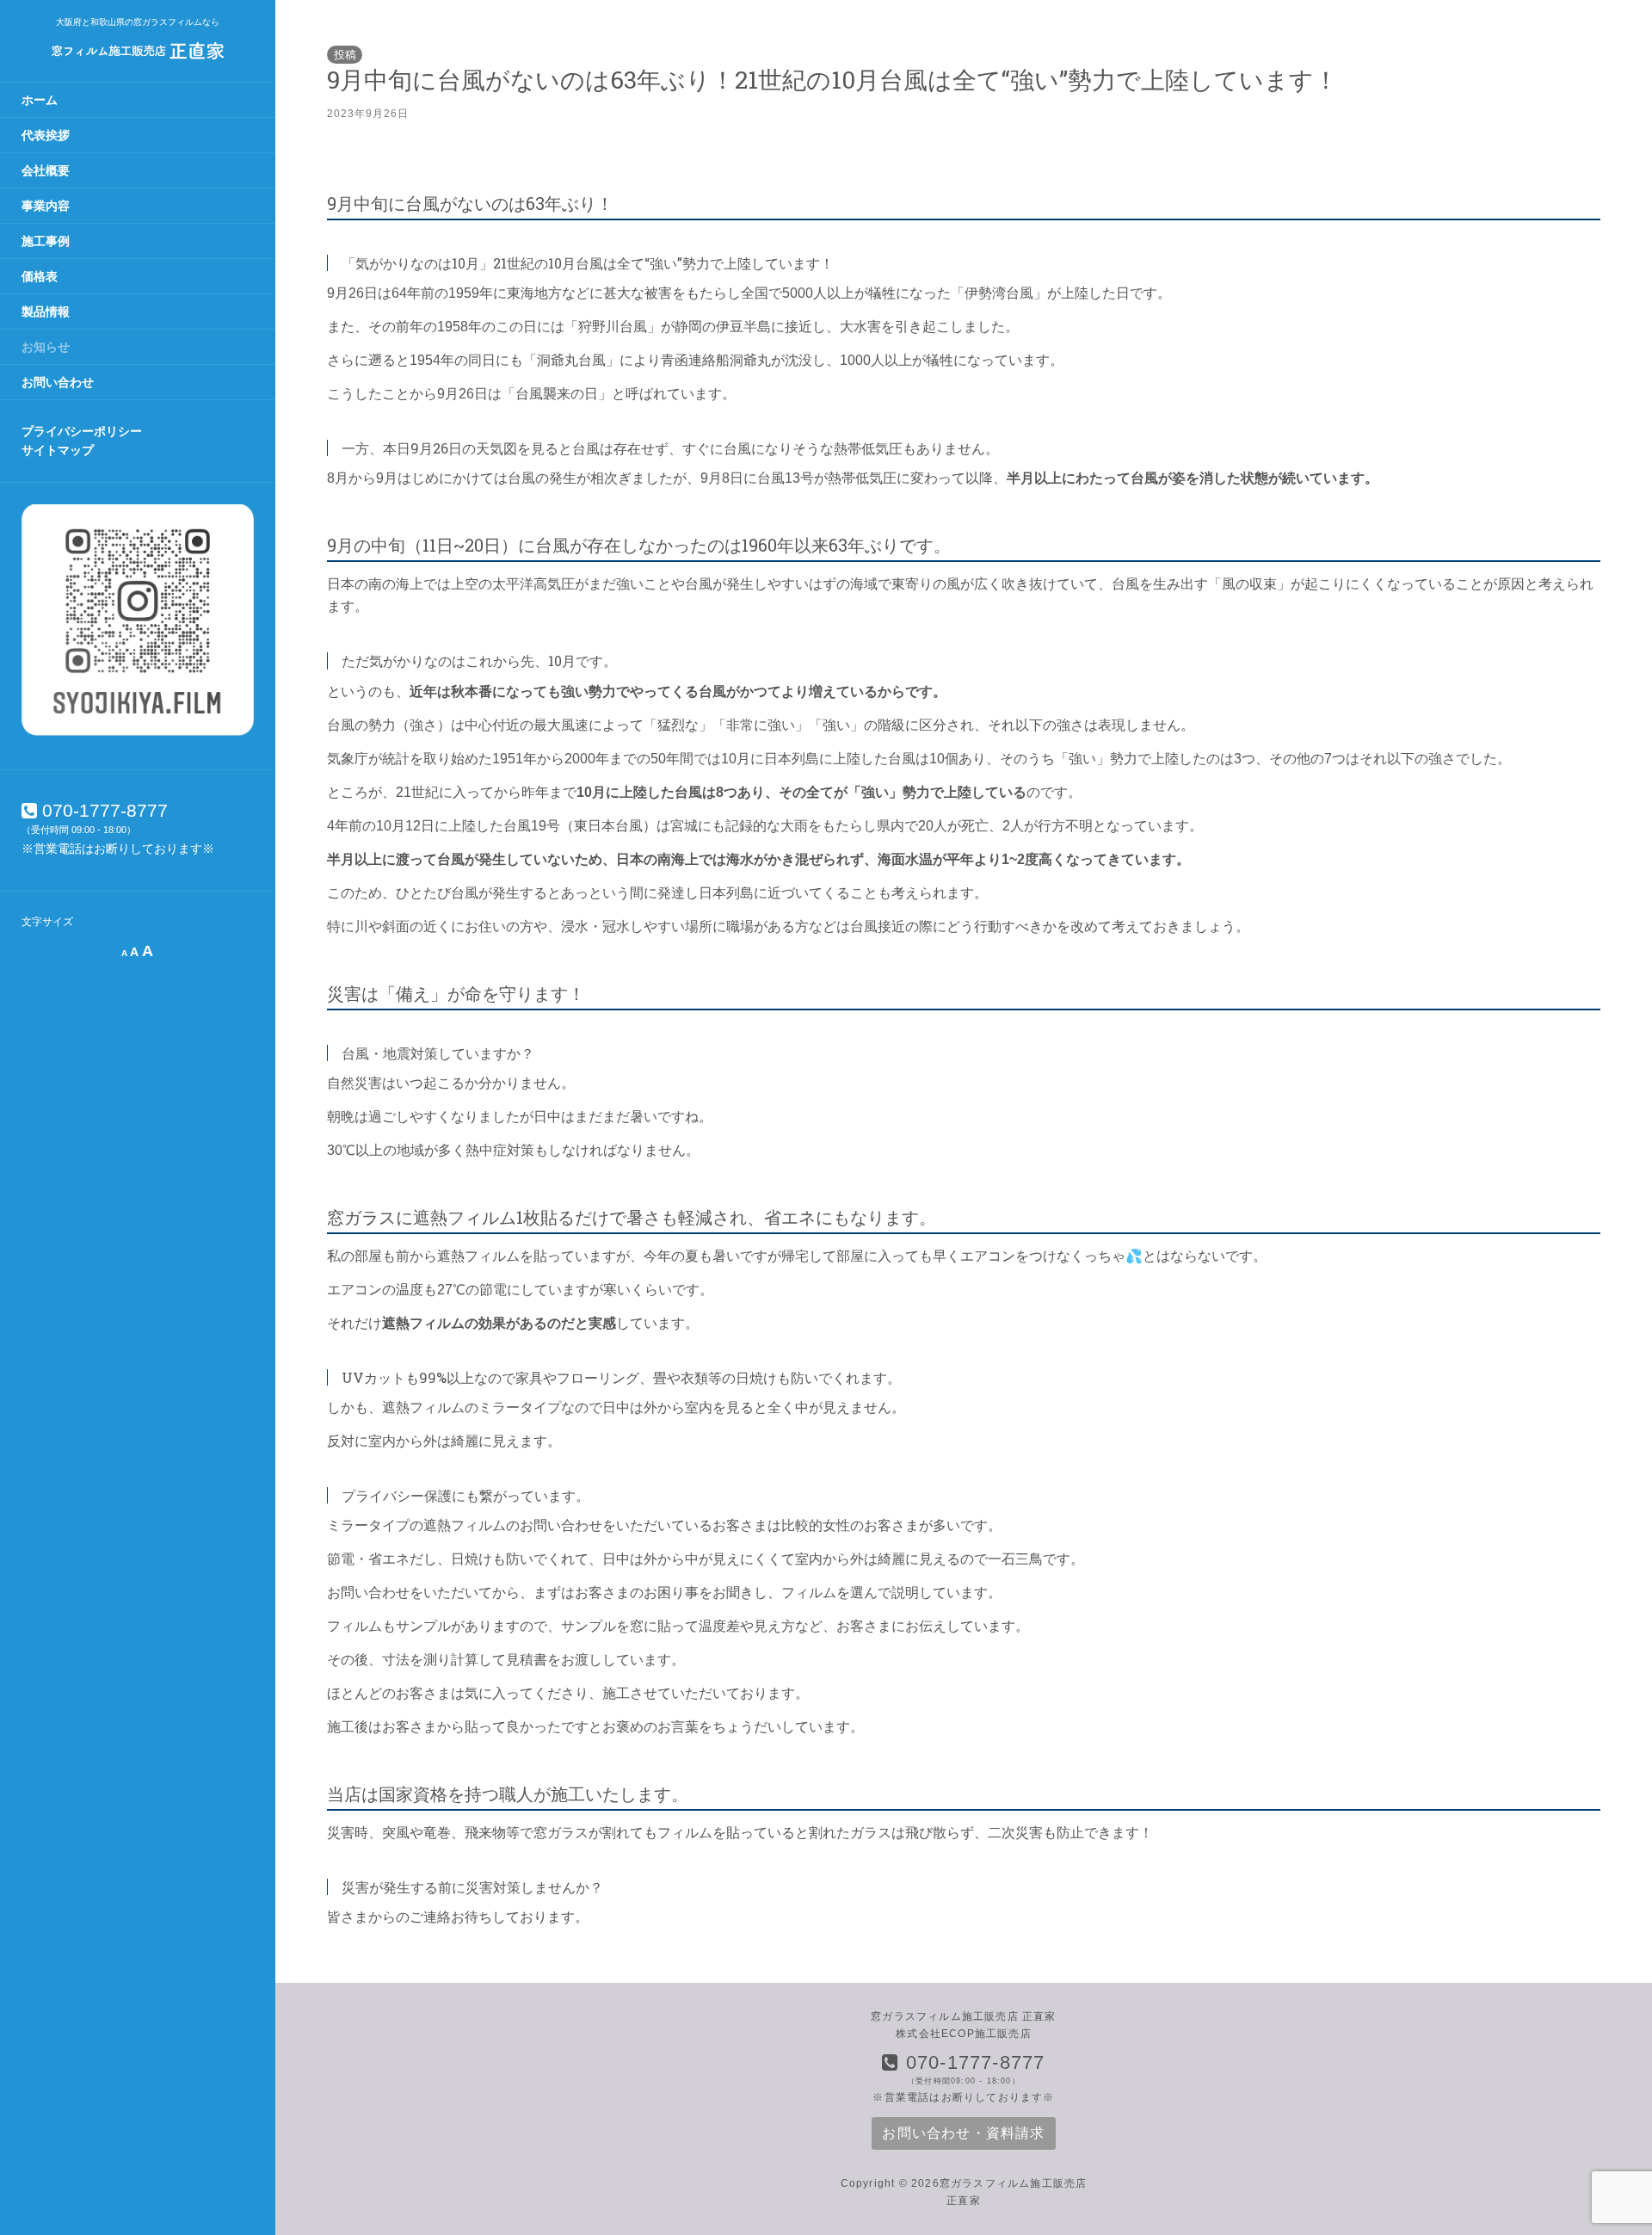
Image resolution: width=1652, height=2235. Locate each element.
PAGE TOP (1602, 2153)
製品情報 (46, 312)
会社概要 (46, 170)
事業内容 (46, 206)
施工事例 (46, 241)
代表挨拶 (46, 135)
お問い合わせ (58, 382)
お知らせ (46, 347)
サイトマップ (58, 450)
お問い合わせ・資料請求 (963, 2133)
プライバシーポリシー (82, 431)
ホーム (40, 100)
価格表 (40, 276)
